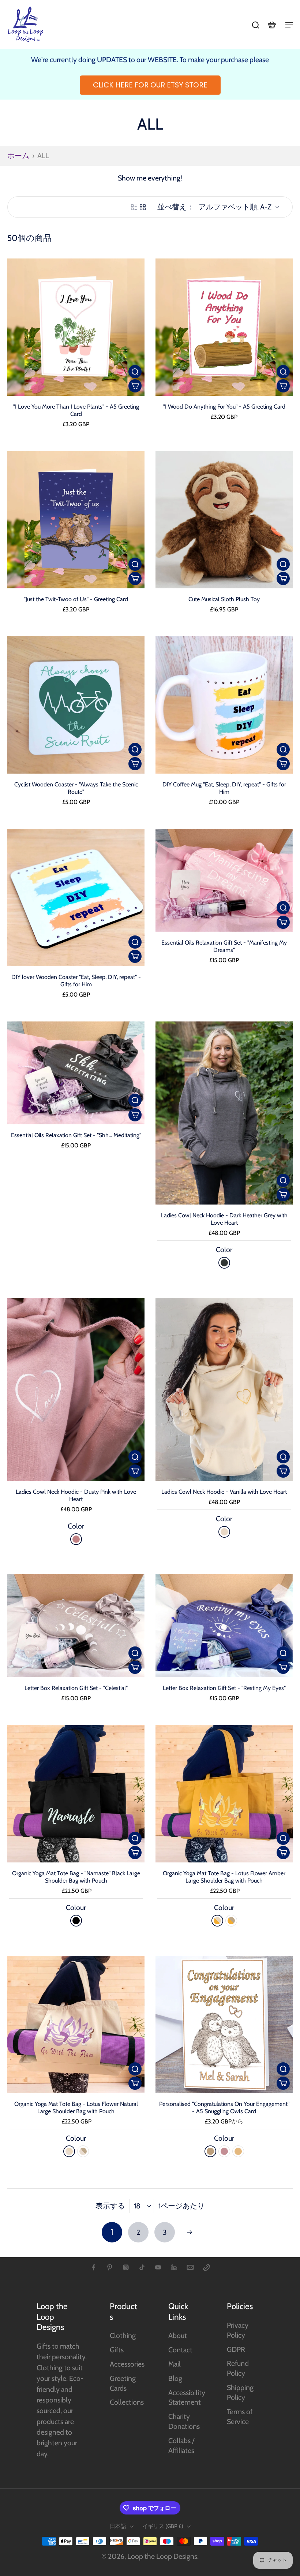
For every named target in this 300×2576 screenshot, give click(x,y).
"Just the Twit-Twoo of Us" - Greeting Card (76, 599)
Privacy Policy (238, 2330)
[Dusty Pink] (76, 1539)
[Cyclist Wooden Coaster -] (76, 705)
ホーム (18, 156)
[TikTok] (142, 2267)
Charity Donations (184, 2421)
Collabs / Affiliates (181, 2445)
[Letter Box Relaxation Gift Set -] (76, 1626)
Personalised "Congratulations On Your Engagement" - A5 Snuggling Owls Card (224, 2108)
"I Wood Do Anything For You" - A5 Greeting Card (224, 407)
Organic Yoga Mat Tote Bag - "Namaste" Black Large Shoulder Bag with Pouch (76, 1877)
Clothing (123, 2335)
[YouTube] (158, 2267)
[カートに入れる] (135, 386)
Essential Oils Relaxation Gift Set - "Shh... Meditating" (76, 1135)
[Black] (76, 1921)
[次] (190, 2232)
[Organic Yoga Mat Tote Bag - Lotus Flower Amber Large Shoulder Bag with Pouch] (224, 1794)
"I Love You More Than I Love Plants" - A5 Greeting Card (76, 410)
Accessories (127, 2364)
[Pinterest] (110, 2267)
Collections (127, 2402)
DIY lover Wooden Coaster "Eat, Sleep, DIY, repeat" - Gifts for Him (76, 981)
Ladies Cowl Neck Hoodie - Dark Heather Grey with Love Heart (224, 1219)
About (178, 2335)
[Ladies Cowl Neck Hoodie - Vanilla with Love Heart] (224, 1389)
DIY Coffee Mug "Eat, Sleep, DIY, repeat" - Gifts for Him (224, 788)
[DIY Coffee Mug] (224, 705)
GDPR (236, 2349)
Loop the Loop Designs (162, 2556)
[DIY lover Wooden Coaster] (76, 898)
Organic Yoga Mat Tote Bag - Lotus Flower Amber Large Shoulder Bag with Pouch (224, 1877)
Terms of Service (240, 2417)
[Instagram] (126, 2267)
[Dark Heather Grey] (224, 1263)
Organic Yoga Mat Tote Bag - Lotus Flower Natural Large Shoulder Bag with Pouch (76, 2108)
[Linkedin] (174, 2267)
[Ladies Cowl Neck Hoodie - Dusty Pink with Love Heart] (76, 1389)
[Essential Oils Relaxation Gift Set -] (224, 880)
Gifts (117, 2350)
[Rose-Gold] (210, 2151)
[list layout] (134, 207)
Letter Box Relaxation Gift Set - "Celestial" (76, 1688)
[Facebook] (94, 2267)
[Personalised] (224, 2024)
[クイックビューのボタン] (135, 372)
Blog (175, 2378)
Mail (175, 2364)
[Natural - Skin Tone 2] (83, 2151)
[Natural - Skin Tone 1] (69, 2151)
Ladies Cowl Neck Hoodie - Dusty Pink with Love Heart (76, 1495)
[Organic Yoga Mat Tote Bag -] (76, 1794)
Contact (180, 2350)
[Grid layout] (143, 207)
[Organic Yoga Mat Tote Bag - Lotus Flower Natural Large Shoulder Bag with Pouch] (76, 2024)
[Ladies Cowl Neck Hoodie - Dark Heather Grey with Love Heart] (224, 1113)
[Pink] (224, 2151)
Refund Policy (238, 2368)
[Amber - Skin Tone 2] (231, 1921)
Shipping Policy (240, 2392)
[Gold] (238, 2151)
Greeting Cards (123, 2383)
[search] (255, 25)
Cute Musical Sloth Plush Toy (224, 599)
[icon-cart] (271, 25)
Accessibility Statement (187, 2398)
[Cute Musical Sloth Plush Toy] (224, 520)
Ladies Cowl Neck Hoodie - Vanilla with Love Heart (224, 1492)
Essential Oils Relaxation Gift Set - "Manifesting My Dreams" (224, 946)
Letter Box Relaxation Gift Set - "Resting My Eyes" (224, 1688)
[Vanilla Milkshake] (224, 1532)
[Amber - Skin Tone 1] (217, 1921)
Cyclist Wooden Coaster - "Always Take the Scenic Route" (76, 788)
